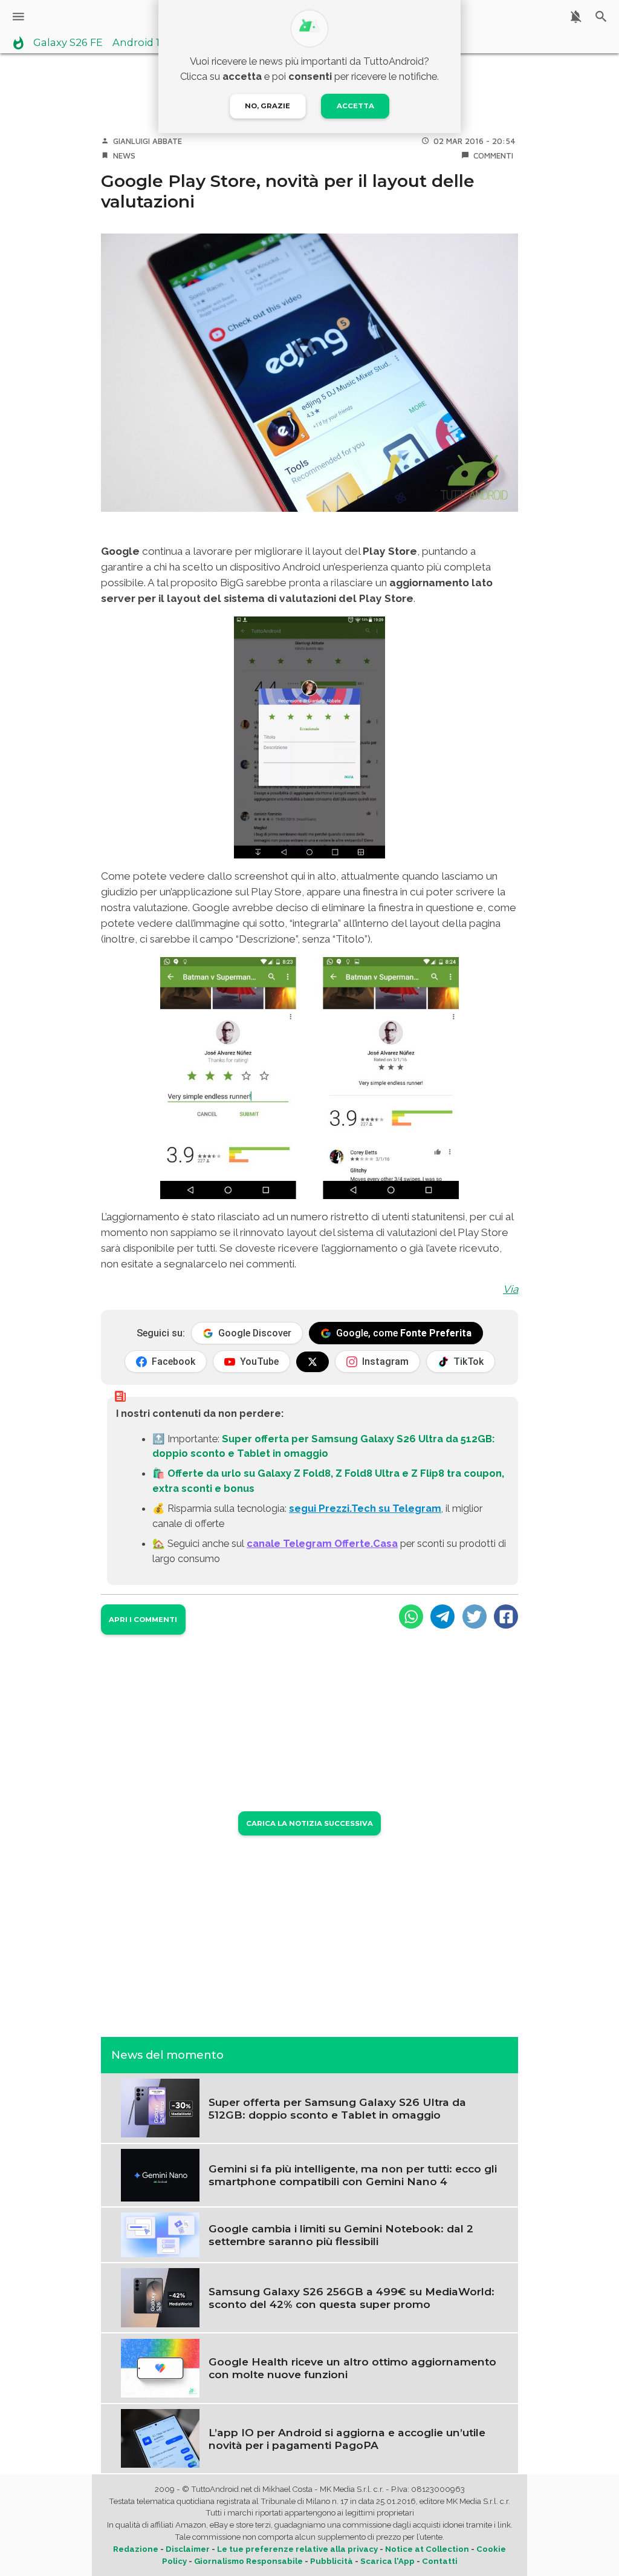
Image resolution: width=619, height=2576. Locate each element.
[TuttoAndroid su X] (313, 1362)
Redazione (136, 2549)
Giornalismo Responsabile (248, 2561)
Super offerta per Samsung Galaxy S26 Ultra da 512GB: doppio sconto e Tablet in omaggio (337, 2108)
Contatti (440, 2561)
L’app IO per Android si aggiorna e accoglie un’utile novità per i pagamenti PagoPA (347, 2439)
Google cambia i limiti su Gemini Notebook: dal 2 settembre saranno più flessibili (341, 2235)
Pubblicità (332, 2561)
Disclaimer (188, 2549)
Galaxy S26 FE (68, 43)
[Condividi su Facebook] (506, 1617)
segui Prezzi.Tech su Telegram (365, 1508)
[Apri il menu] (18, 17)
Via (510, 1289)
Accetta (355, 106)
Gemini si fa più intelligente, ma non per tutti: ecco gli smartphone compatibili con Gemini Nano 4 (353, 2175)
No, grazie (267, 106)
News (124, 155)
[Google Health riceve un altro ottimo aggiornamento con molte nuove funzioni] (160, 2367)
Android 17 (139, 43)
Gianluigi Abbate (147, 141)
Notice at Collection (427, 2549)
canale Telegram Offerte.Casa (322, 1543)
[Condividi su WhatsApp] (411, 1617)
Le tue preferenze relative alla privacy (297, 2549)
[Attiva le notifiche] (576, 17)
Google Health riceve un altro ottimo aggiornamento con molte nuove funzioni (352, 2368)
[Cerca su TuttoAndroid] (601, 17)
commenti (493, 155)
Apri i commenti (143, 1620)
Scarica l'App (387, 2561)
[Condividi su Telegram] (442, 1617)
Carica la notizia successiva (309, 1823)
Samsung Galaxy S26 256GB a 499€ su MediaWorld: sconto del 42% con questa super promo (352, 2298)
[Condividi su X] (475, 1617)
